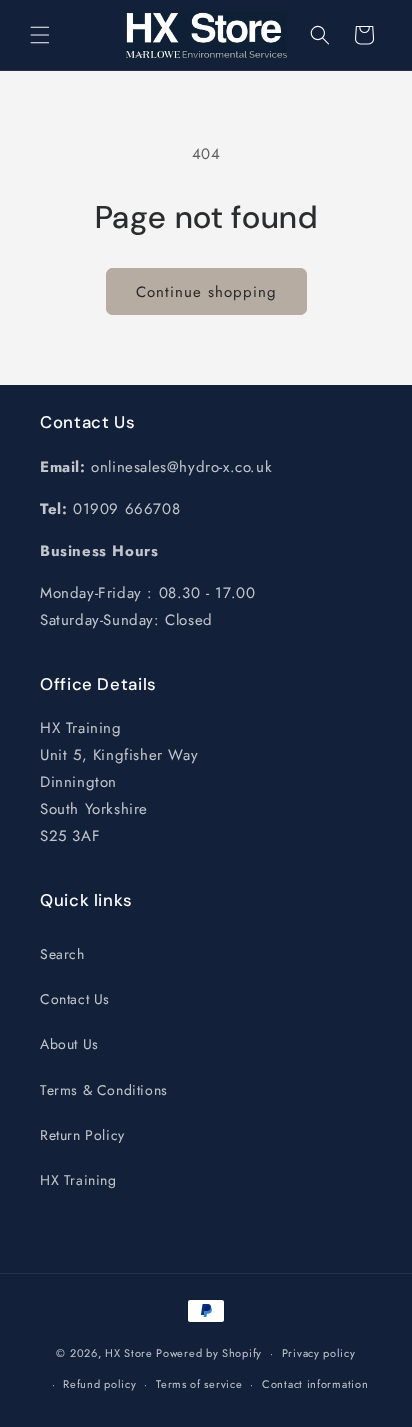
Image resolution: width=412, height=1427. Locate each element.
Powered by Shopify (209, 1353)
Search (62, 954)
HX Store (129, 1353)
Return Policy (82, 1135)
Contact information (315, 1384)
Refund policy (99, 1384)
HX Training (78, 1180)
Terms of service (199, 1384)
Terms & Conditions (104, 1090)
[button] (40, 35)
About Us (69, 1044)
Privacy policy (319, 1353)
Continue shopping (206, 292)
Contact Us (75, 999)
